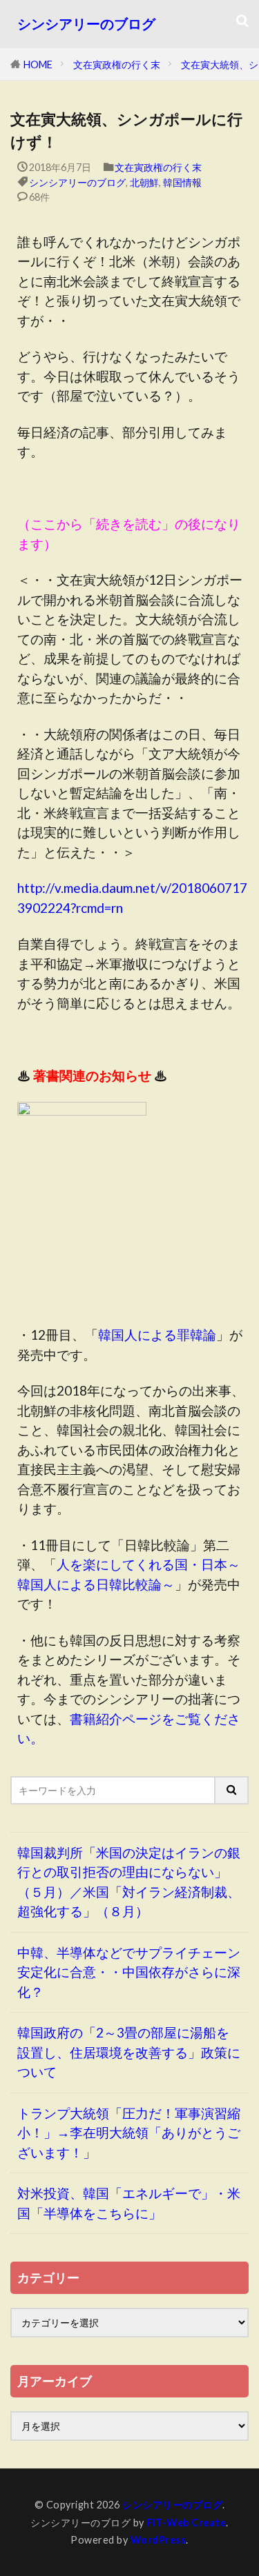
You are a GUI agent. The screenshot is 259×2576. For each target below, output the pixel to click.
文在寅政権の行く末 (117, 64)
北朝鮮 (144, 182)
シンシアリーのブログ (86, 24)
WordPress (159, 2540)
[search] (232, 1790)
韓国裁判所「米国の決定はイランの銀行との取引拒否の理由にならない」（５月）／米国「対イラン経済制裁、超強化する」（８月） (129, 1882)
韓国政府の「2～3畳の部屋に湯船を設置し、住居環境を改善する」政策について (129, 2052)
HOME (38, 64)
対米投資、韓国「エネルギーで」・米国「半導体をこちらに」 (129, 2203)
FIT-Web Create (186, 2523)
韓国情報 (182, 182)
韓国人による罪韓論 (157, 1335)
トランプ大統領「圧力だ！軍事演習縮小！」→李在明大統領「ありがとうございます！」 (129, 2133)
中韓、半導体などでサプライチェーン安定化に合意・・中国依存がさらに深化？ (129, 1972)
